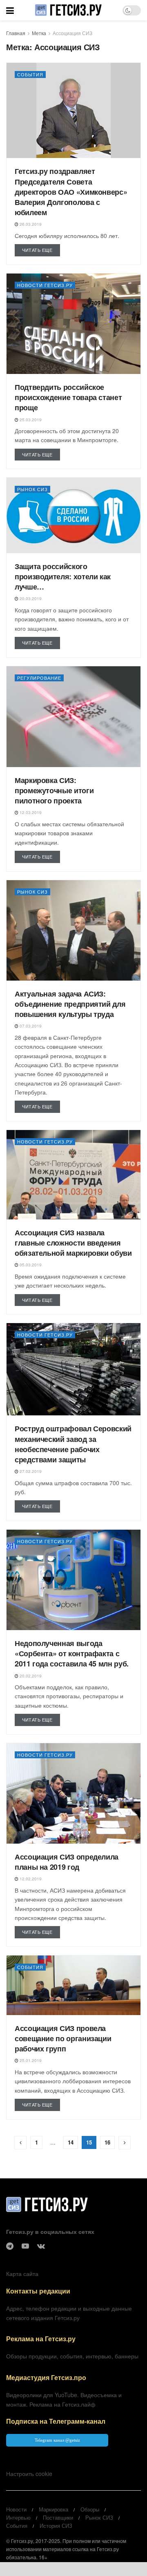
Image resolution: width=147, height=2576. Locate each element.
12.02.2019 (30, 1879)
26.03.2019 (30, 224)
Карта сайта (22, 2273)
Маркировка (53, 2509)
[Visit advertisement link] (73, 2569)
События (30, 74)
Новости (16, 2509)
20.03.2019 (30, 598)
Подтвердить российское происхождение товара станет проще (68, 397)
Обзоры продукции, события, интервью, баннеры (72, 2356)
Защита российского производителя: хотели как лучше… (63, 576)
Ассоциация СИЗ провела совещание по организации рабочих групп (63, 2038)
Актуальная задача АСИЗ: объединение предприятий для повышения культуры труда (70, 1004)
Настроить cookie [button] (29, 2474)
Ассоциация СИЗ (72, 33)
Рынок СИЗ (32, 489)
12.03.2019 (30, 812)
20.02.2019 (30, 1676)
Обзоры (90, 2509)
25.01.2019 (30, 2060)
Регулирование (39, 678)
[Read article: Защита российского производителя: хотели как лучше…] (73, 515)
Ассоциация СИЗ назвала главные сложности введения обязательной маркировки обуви (73, 1243)
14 (71, 2142)
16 (107, 2142)
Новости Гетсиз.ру (45, 285)
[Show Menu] (10, 10)
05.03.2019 (30, 1265)
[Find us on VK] (41, 2246)
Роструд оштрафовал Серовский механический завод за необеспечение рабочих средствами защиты (73, 1444)
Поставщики (58, 2517)
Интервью (18, 2517)
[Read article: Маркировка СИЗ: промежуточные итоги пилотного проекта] (73, 717)
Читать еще (41, 250)
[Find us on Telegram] (10, 2246)
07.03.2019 (30, 1026)
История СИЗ (56, 2526)
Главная (16, 33)
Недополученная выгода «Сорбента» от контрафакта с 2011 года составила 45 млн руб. (72, 1653)
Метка (39, 33)
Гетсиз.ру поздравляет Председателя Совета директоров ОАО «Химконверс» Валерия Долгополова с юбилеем (71, 192)
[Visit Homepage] (68, 10)
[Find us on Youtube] (25, 2246)
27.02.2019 (30, 1471)
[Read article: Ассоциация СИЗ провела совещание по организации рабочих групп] (73, 1985)
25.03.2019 (30, 420)
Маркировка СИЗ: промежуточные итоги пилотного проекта (54, 790)
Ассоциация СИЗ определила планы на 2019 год (67, 1862)
